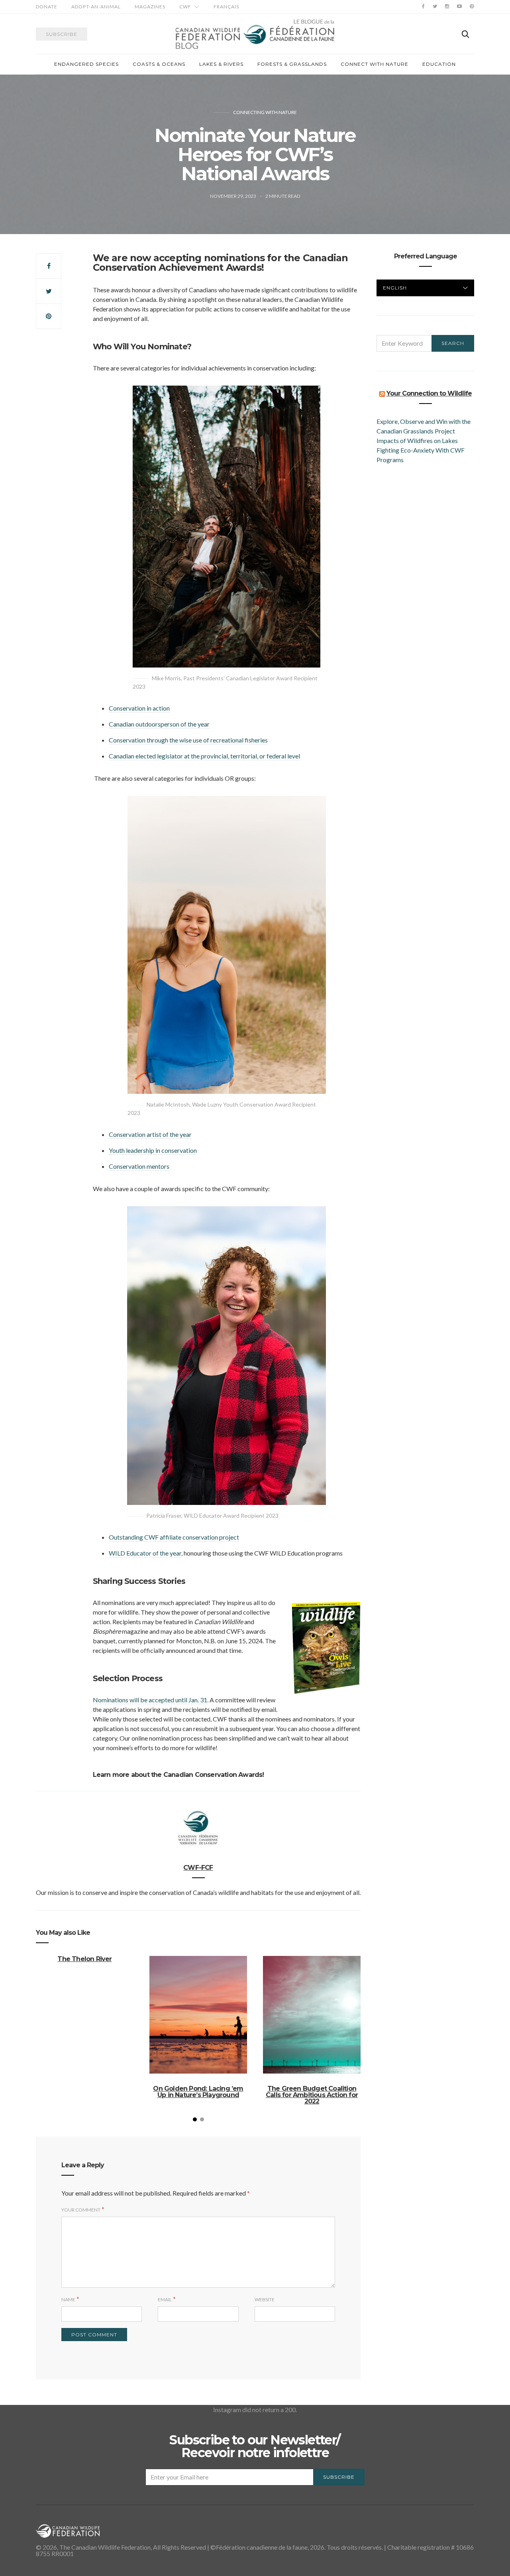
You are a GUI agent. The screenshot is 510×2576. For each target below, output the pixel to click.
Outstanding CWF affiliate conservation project (174, 1537)
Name (68, 2299)
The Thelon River (84, 1959)
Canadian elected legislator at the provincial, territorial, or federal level (204, 756)
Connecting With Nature (265, 112)
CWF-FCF (198, 1868)
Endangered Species (86, 64)
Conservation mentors (139, 1166)
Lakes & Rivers (221, 64)
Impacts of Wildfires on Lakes (417, 440)
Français (226, 7)
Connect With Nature (375, 64)
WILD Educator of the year (145, 1553)
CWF (185, 7)
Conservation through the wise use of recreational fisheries (188, 740)
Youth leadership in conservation (153, 1150)
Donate (47, 7)
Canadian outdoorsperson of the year (159, 724)
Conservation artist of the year (150, 1134)
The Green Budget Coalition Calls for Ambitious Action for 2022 (312, 2095)
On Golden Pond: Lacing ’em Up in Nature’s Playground (198, 2092)
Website (265, 2299)
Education (439, 64)
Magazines (150, 7)
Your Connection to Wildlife (429, 393)
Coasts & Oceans (159, 64)
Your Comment (81, 2210)
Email (165, 2299)
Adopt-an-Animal (96, 7)
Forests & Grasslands (292, 64)
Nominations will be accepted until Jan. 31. (151, 1700)
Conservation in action (139, 708)
